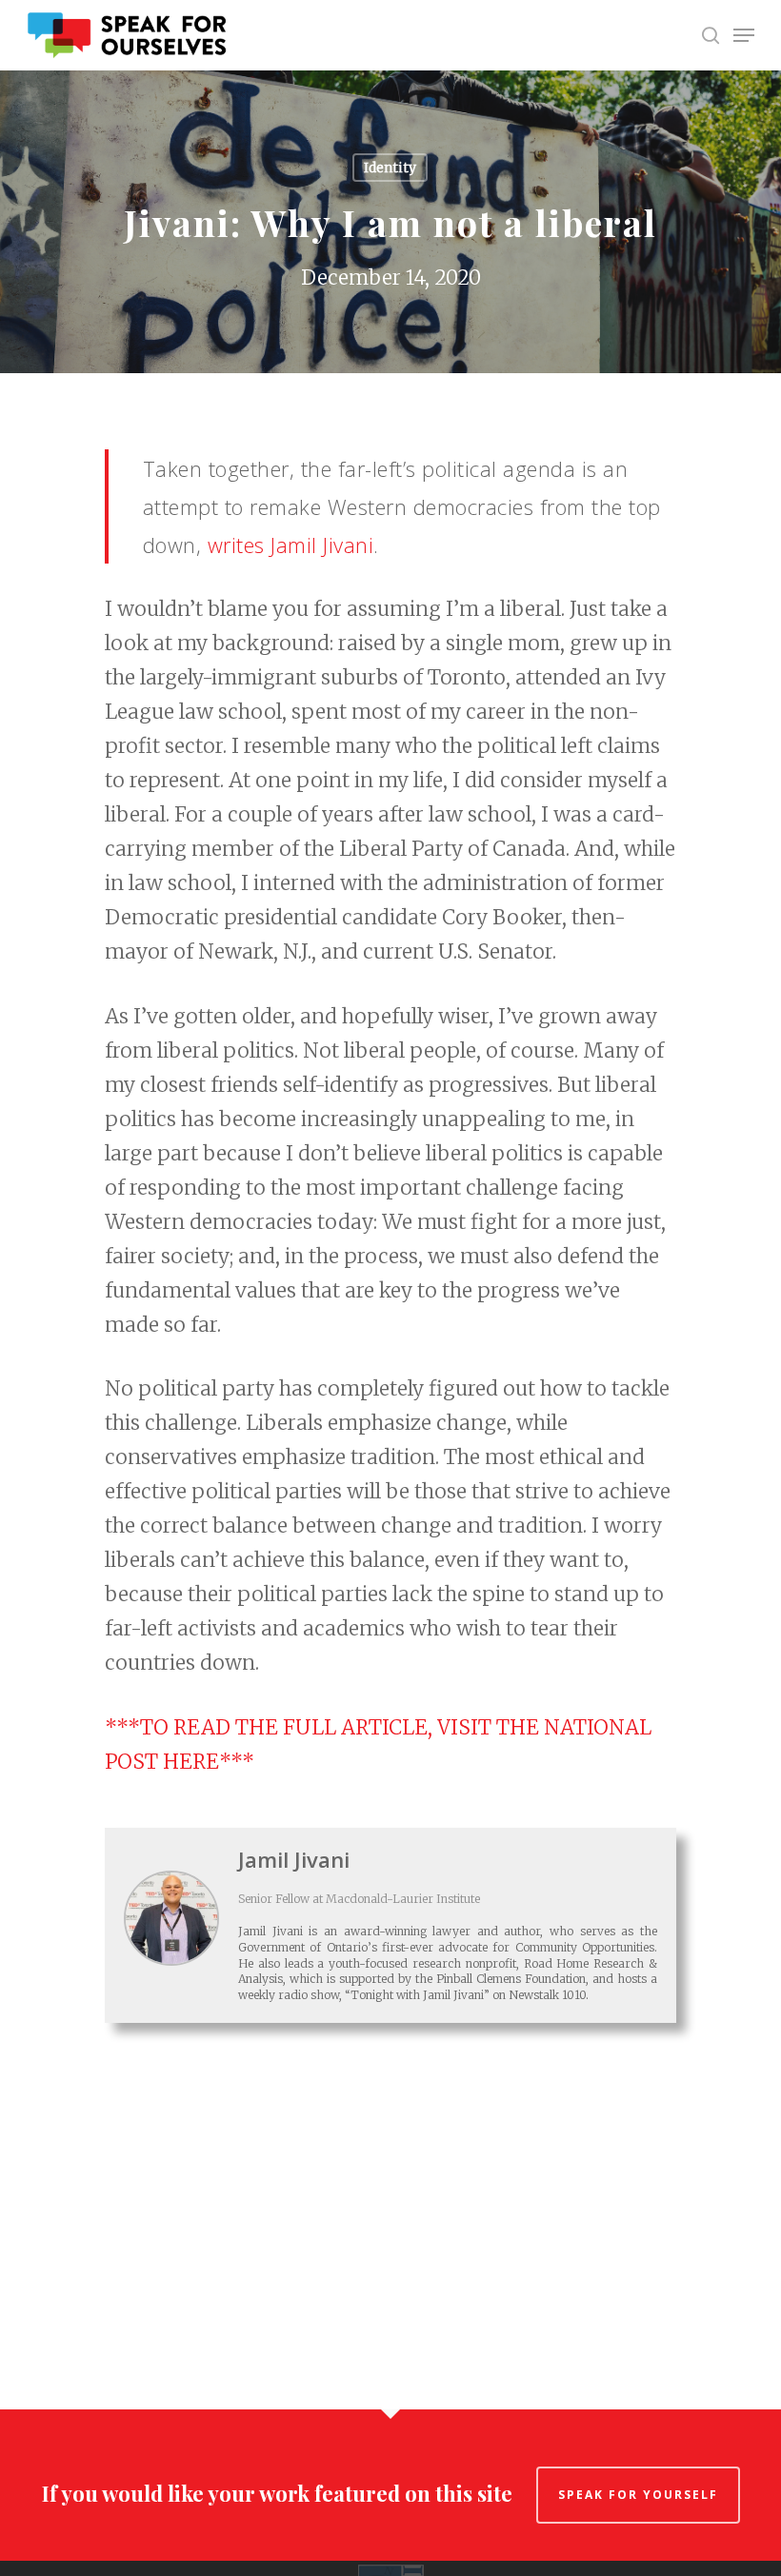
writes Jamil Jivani (291, 545)
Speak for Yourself (638, 2495)
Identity (390, 168)
